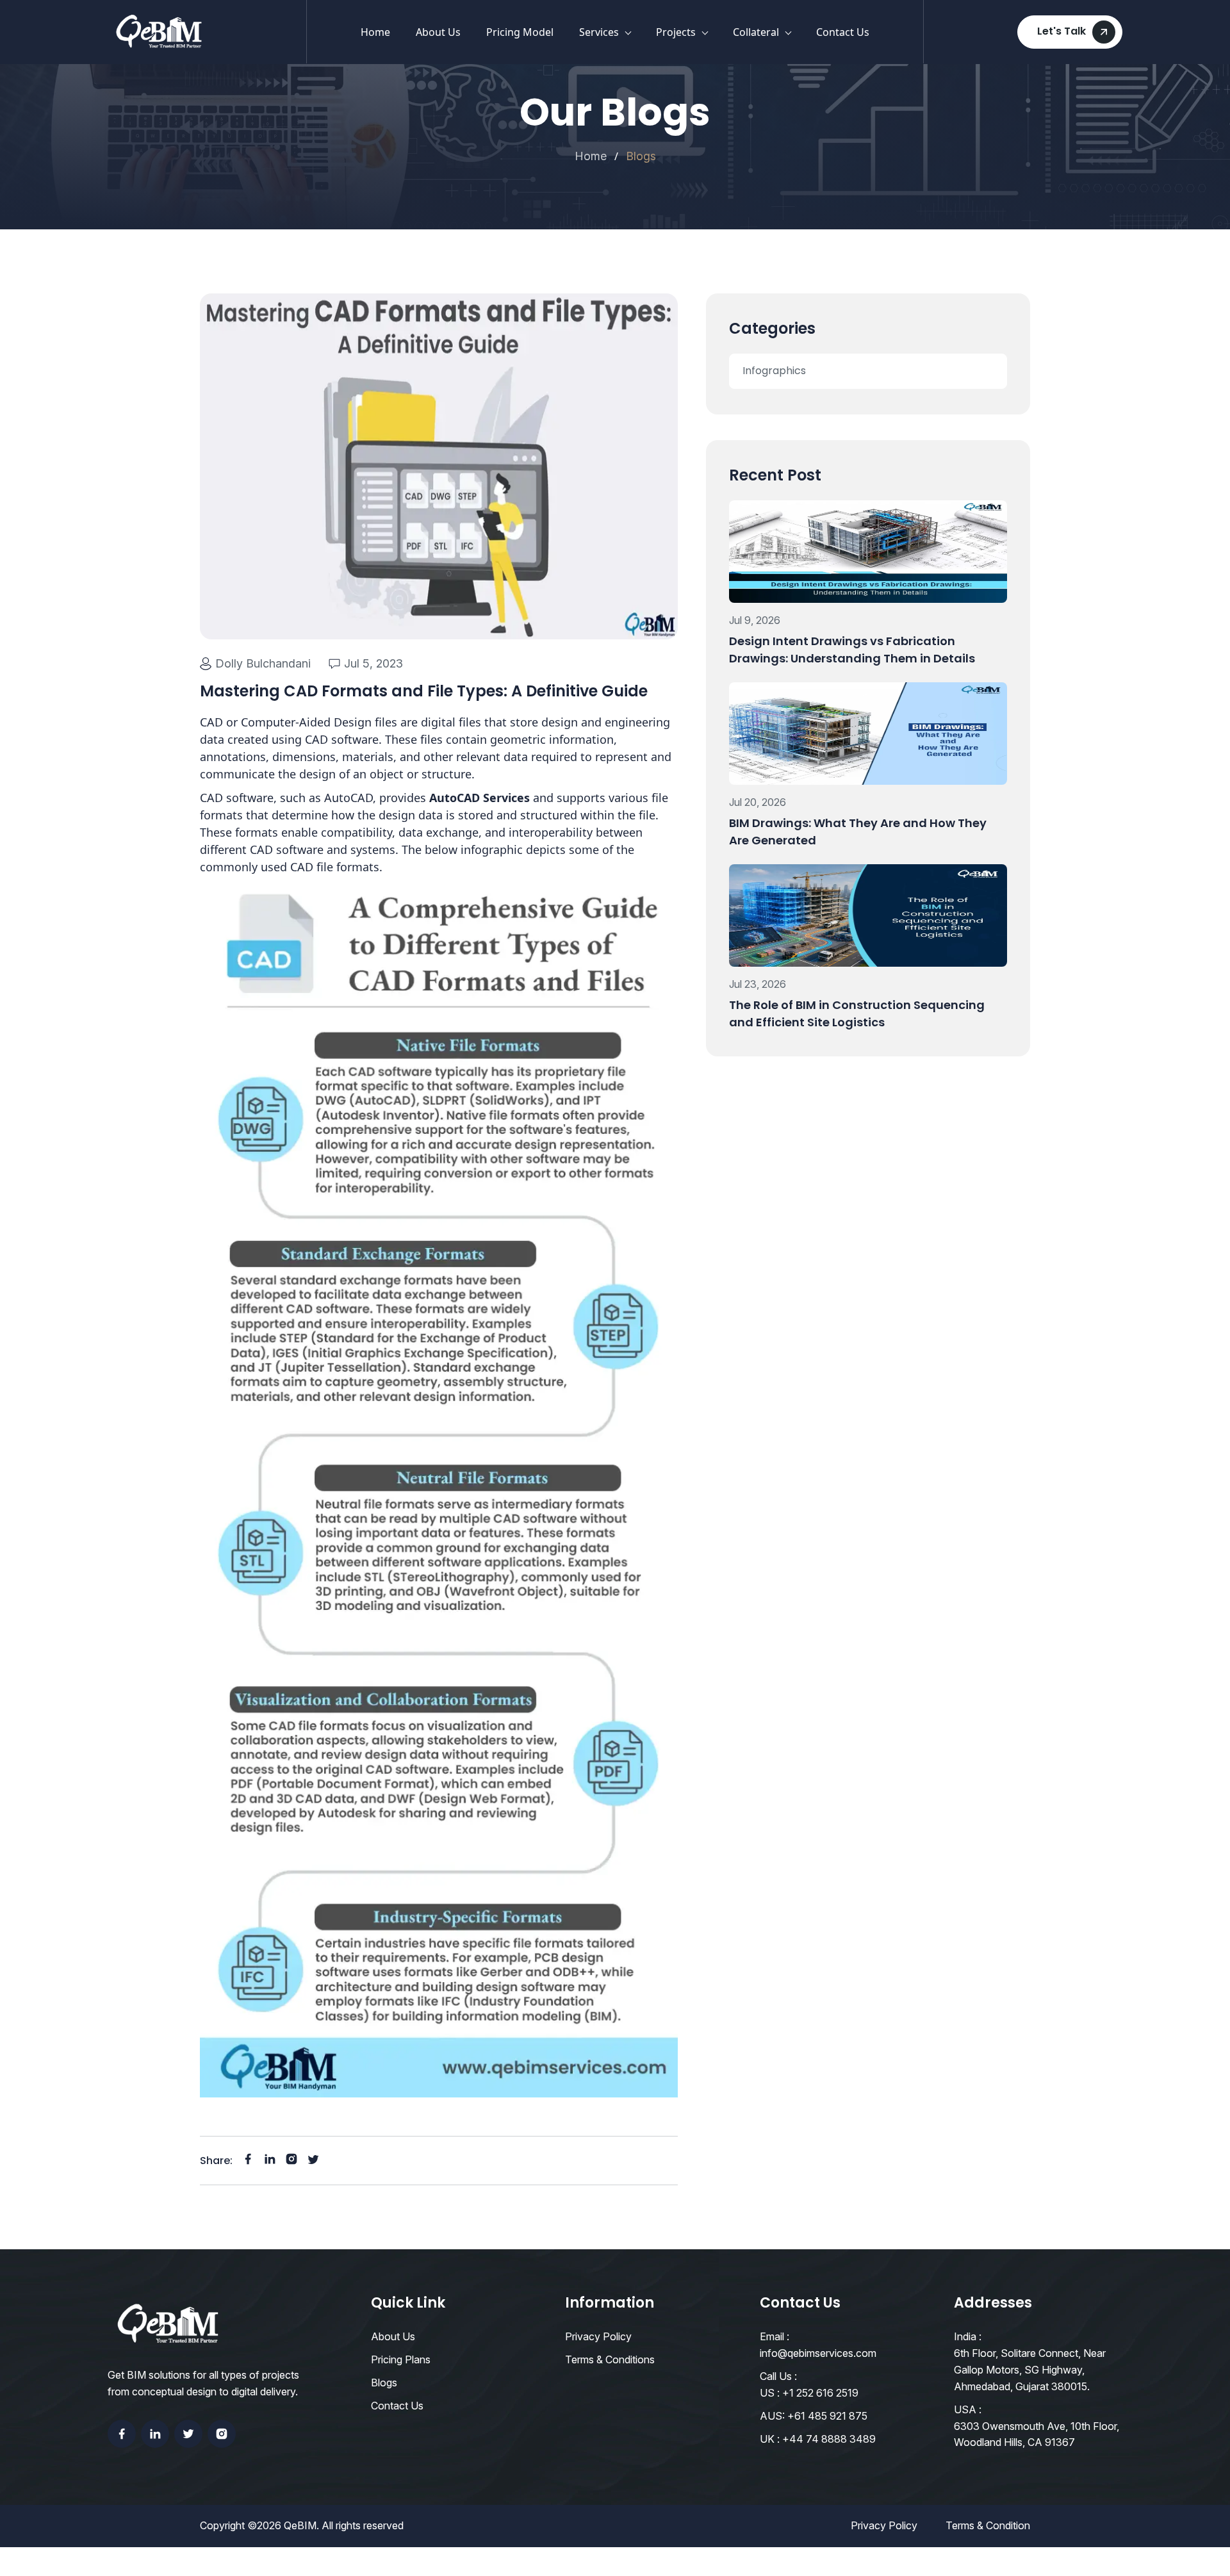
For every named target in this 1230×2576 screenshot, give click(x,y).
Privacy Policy (598, 2336)
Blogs (384, 2383)
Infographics (774, 371)
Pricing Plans (401, 2359)
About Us (438, 32)
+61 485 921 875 (827, 2416)
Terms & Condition (988, 2525)
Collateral (756, 32)
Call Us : (778, 2376)
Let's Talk (1062, 31)
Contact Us (843, 32)
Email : (775, 2336)
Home (375, 32)
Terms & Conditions (610, 2359)
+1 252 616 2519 (820, 2393)
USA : (968, 2409)
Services (599, 32)
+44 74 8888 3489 (829, 2439)
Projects (676, 32)
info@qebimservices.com (818, 2353)
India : (968, 2336)
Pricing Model (520, 32)
